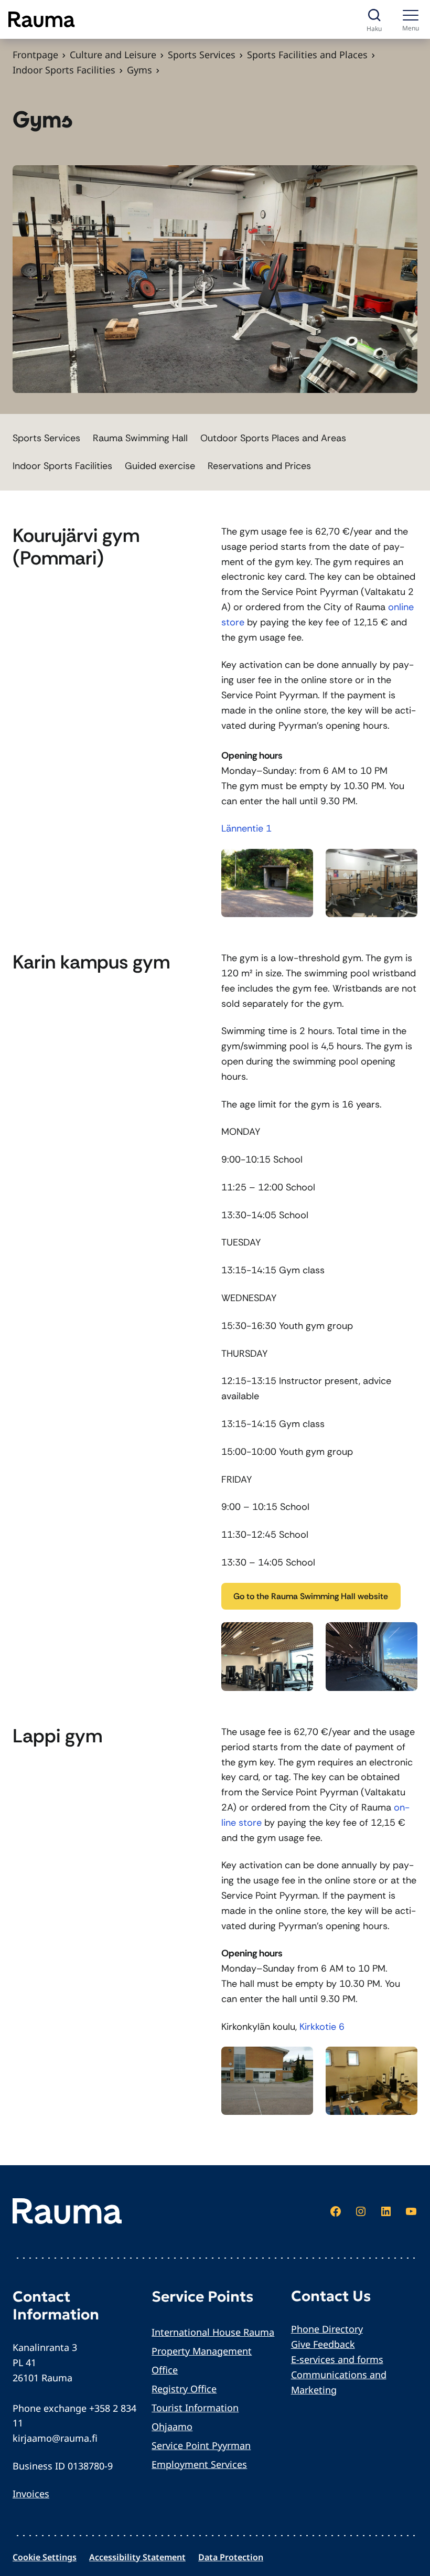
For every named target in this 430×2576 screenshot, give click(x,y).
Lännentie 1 (246, 828)
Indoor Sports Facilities (64, 70)
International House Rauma (213, 2332)
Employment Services (199, 2464)
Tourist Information (195, 2408)
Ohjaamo (172, 2426)
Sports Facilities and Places (307, 55)
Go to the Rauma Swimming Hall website (311, 1596)
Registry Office (184, 2389)
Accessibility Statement (137, 2557)
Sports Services (202, 55)
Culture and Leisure (113, 55)
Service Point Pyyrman (201, 2445)
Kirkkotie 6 (322, 2027)
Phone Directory (327, 2329)
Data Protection (231, 2557)
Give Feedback (323, 2344)
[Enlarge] (299, 863)
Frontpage (35, 55)
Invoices (31, 2494)
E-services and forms (337, 2359)
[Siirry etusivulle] (42, 19)
